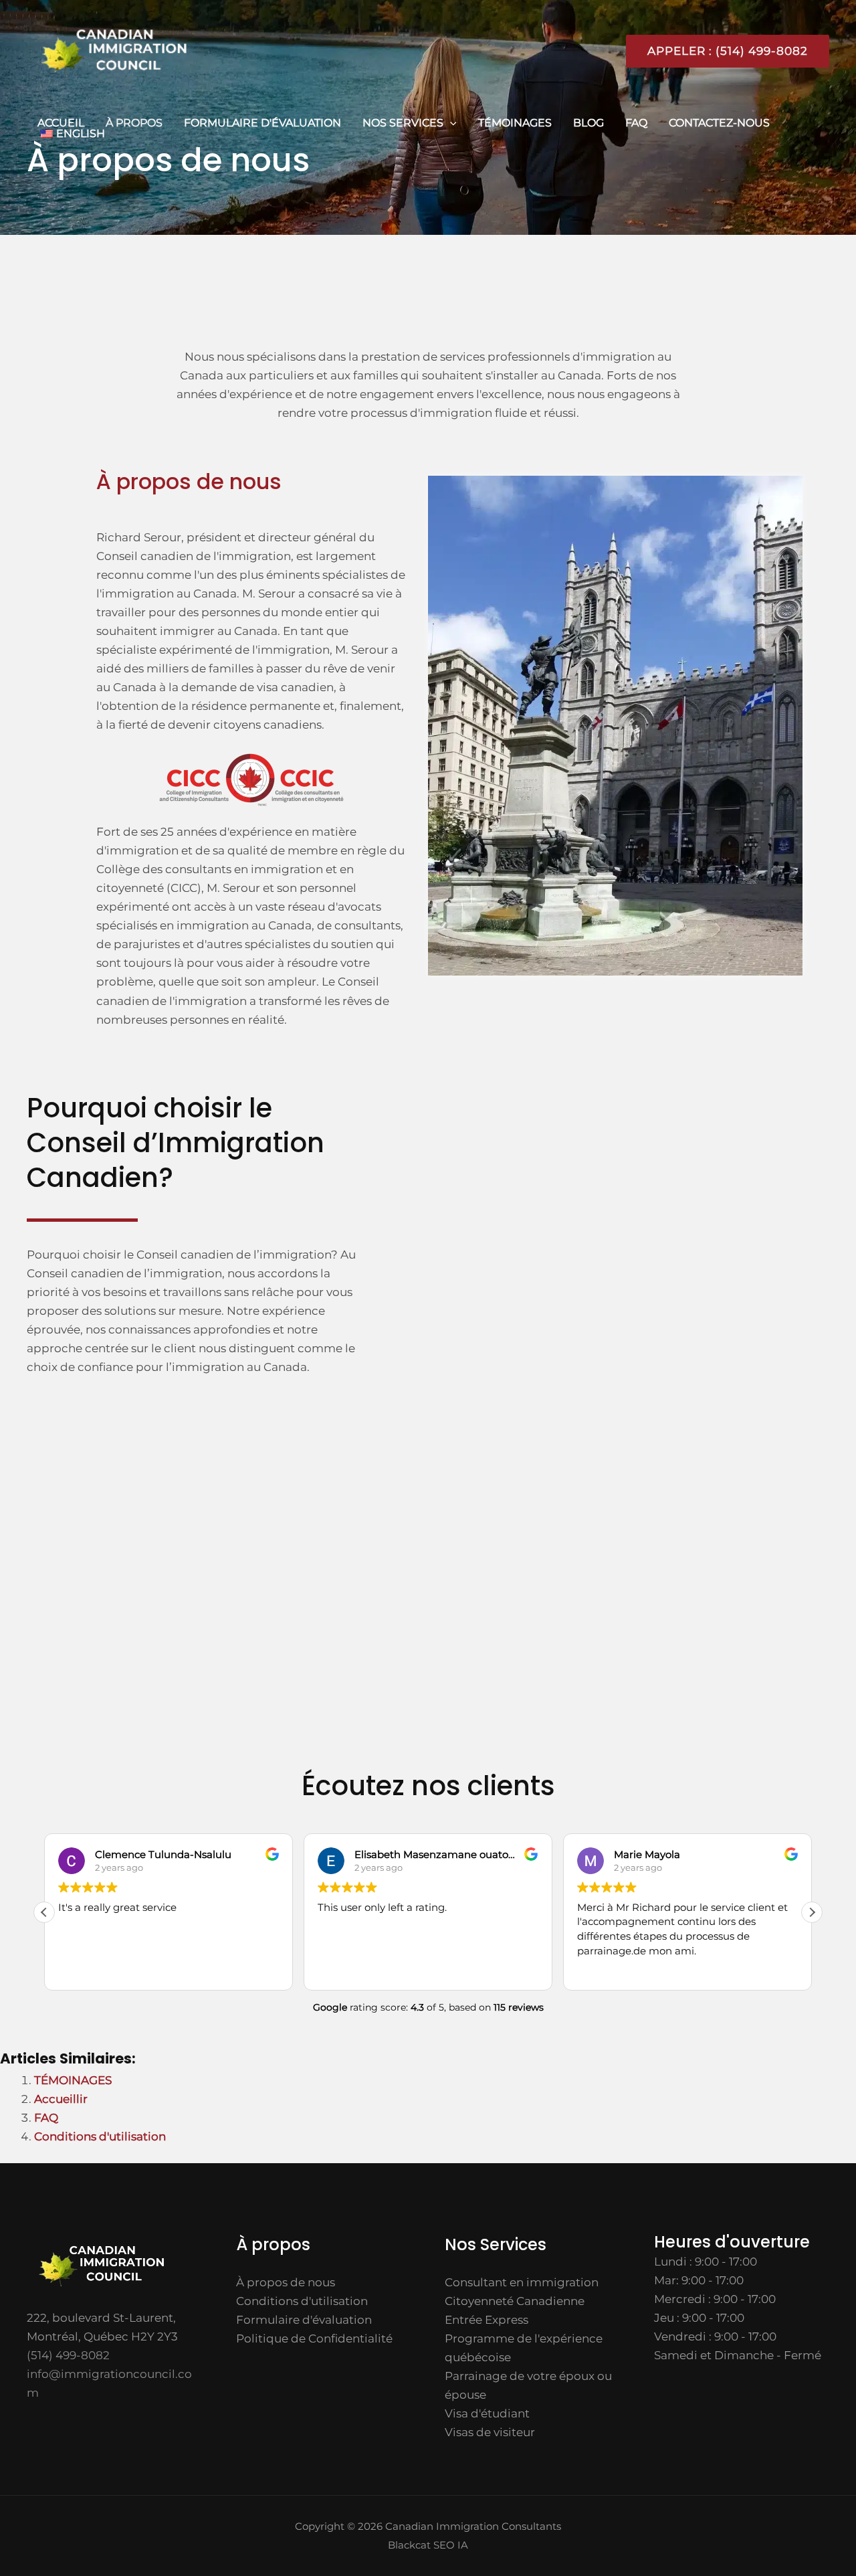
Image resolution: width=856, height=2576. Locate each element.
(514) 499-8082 (68, 2355)
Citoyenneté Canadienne (515, 2301)
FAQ (636, 123)
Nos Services (403, 123)
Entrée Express (487, 2320)
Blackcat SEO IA (428, 2545)
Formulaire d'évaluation (262, 123)
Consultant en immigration (522, 2282)
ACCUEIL (61, 123)
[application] (450, 123)
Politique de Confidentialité (314, 2338)
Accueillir (61, 2099)
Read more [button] (603, 1970)
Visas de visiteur (490, 2432)
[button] (722, 51)
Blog (588, 123)
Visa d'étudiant (487, 2413)
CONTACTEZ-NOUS (719, 123)
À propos (134, 123)
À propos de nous (286, 2282)
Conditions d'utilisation (100, 2136)
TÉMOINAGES (515, 123)
